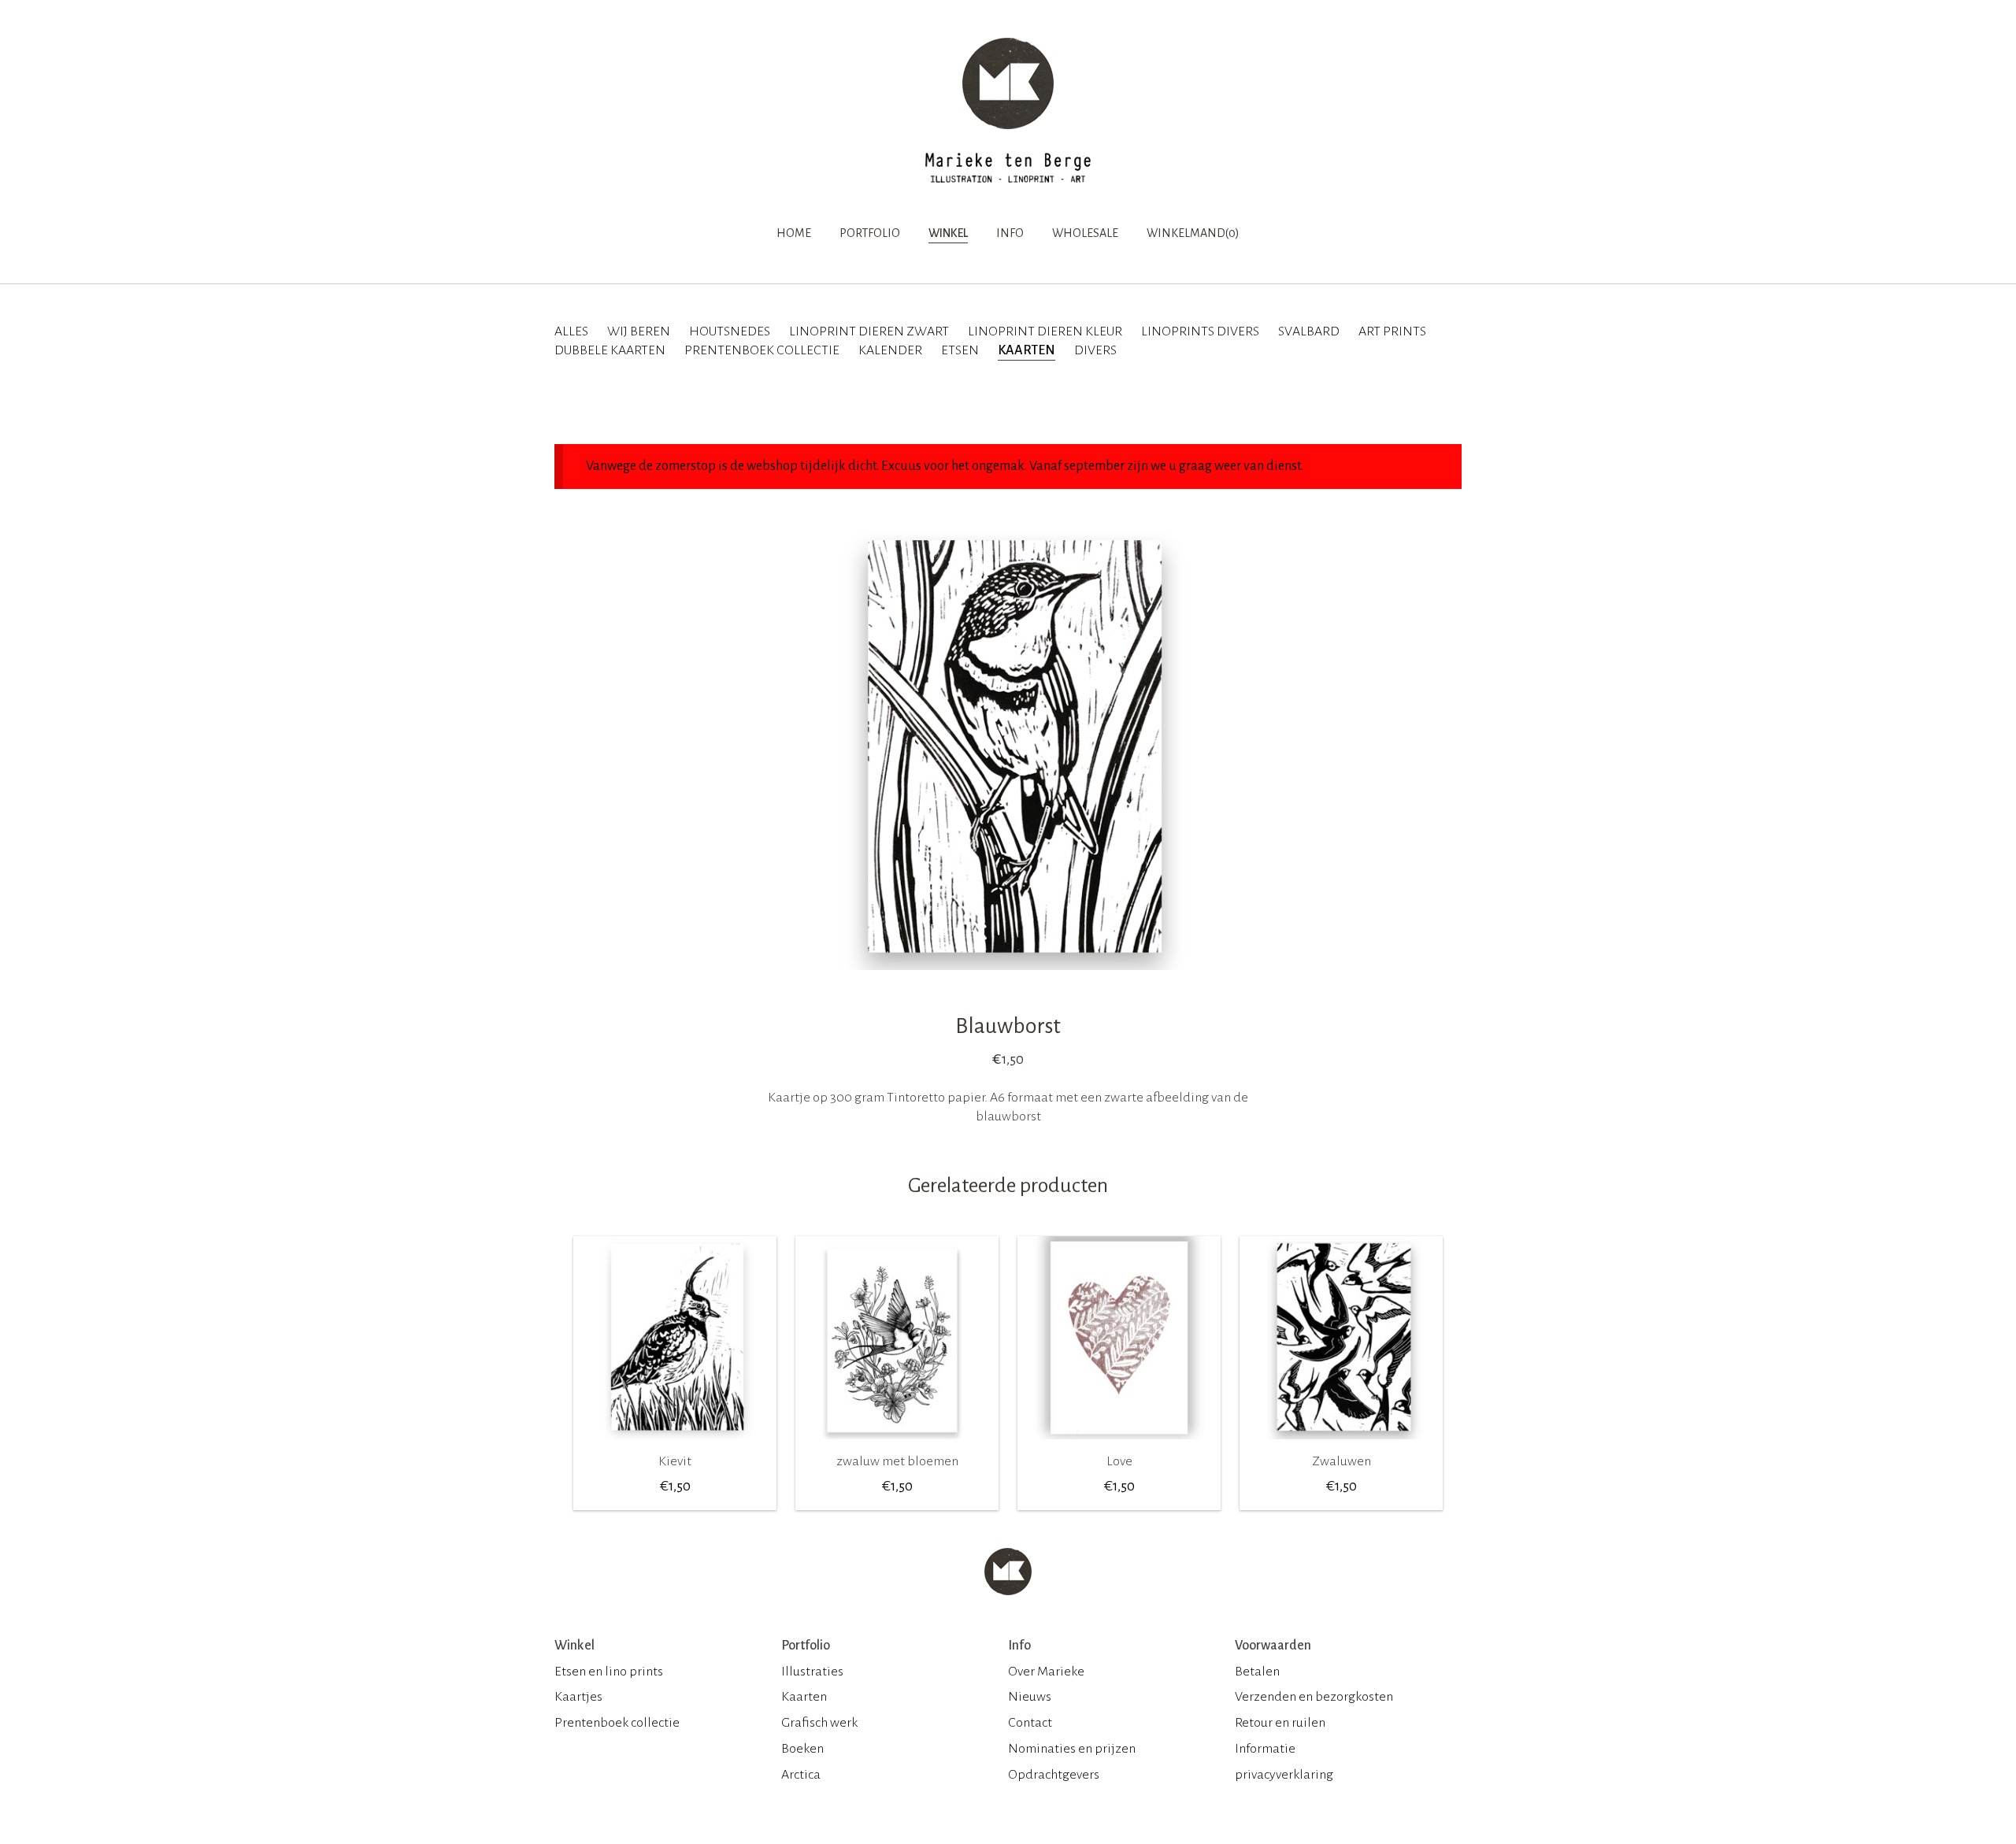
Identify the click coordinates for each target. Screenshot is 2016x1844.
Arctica (801, 1775)
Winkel (948, 233)
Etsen (960, 350)
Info (1010, 233)
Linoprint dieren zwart (869, 331)
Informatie (1265, 1749)
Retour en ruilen (1280, 1723)
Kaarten (1027, 350)
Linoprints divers (1200, 331)
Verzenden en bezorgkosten (1314, 1697)
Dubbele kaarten (610, 350)
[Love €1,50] (1119, 1445)
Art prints (1392, 331)
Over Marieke (1046, 1672)
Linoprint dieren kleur (1045, 331)
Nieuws (1030, 1697)
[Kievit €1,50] (675, 1445)
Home (794, 233)
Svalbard (1309, 331)
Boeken (802, 1749)
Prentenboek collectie (762, 350)
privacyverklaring (1284, 1775)
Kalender (890, 350)
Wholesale (1085, 233)
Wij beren (639, 331)
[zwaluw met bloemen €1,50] (897, 1445)
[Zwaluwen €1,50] (1341, 1445)
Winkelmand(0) (1193, 233)
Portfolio (870, 233)
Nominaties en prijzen (1072, 1749)
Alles (571, 331)
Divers (1095, 350)
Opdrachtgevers (1054, 1775)
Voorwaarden (1273, 1646)
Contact (1030, 1723)
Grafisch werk (819, 1723)
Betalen (1257, 1672)
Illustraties (812, 1672)
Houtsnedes (730, 331)
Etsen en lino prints (609, 1672)
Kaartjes (578, 1697)
